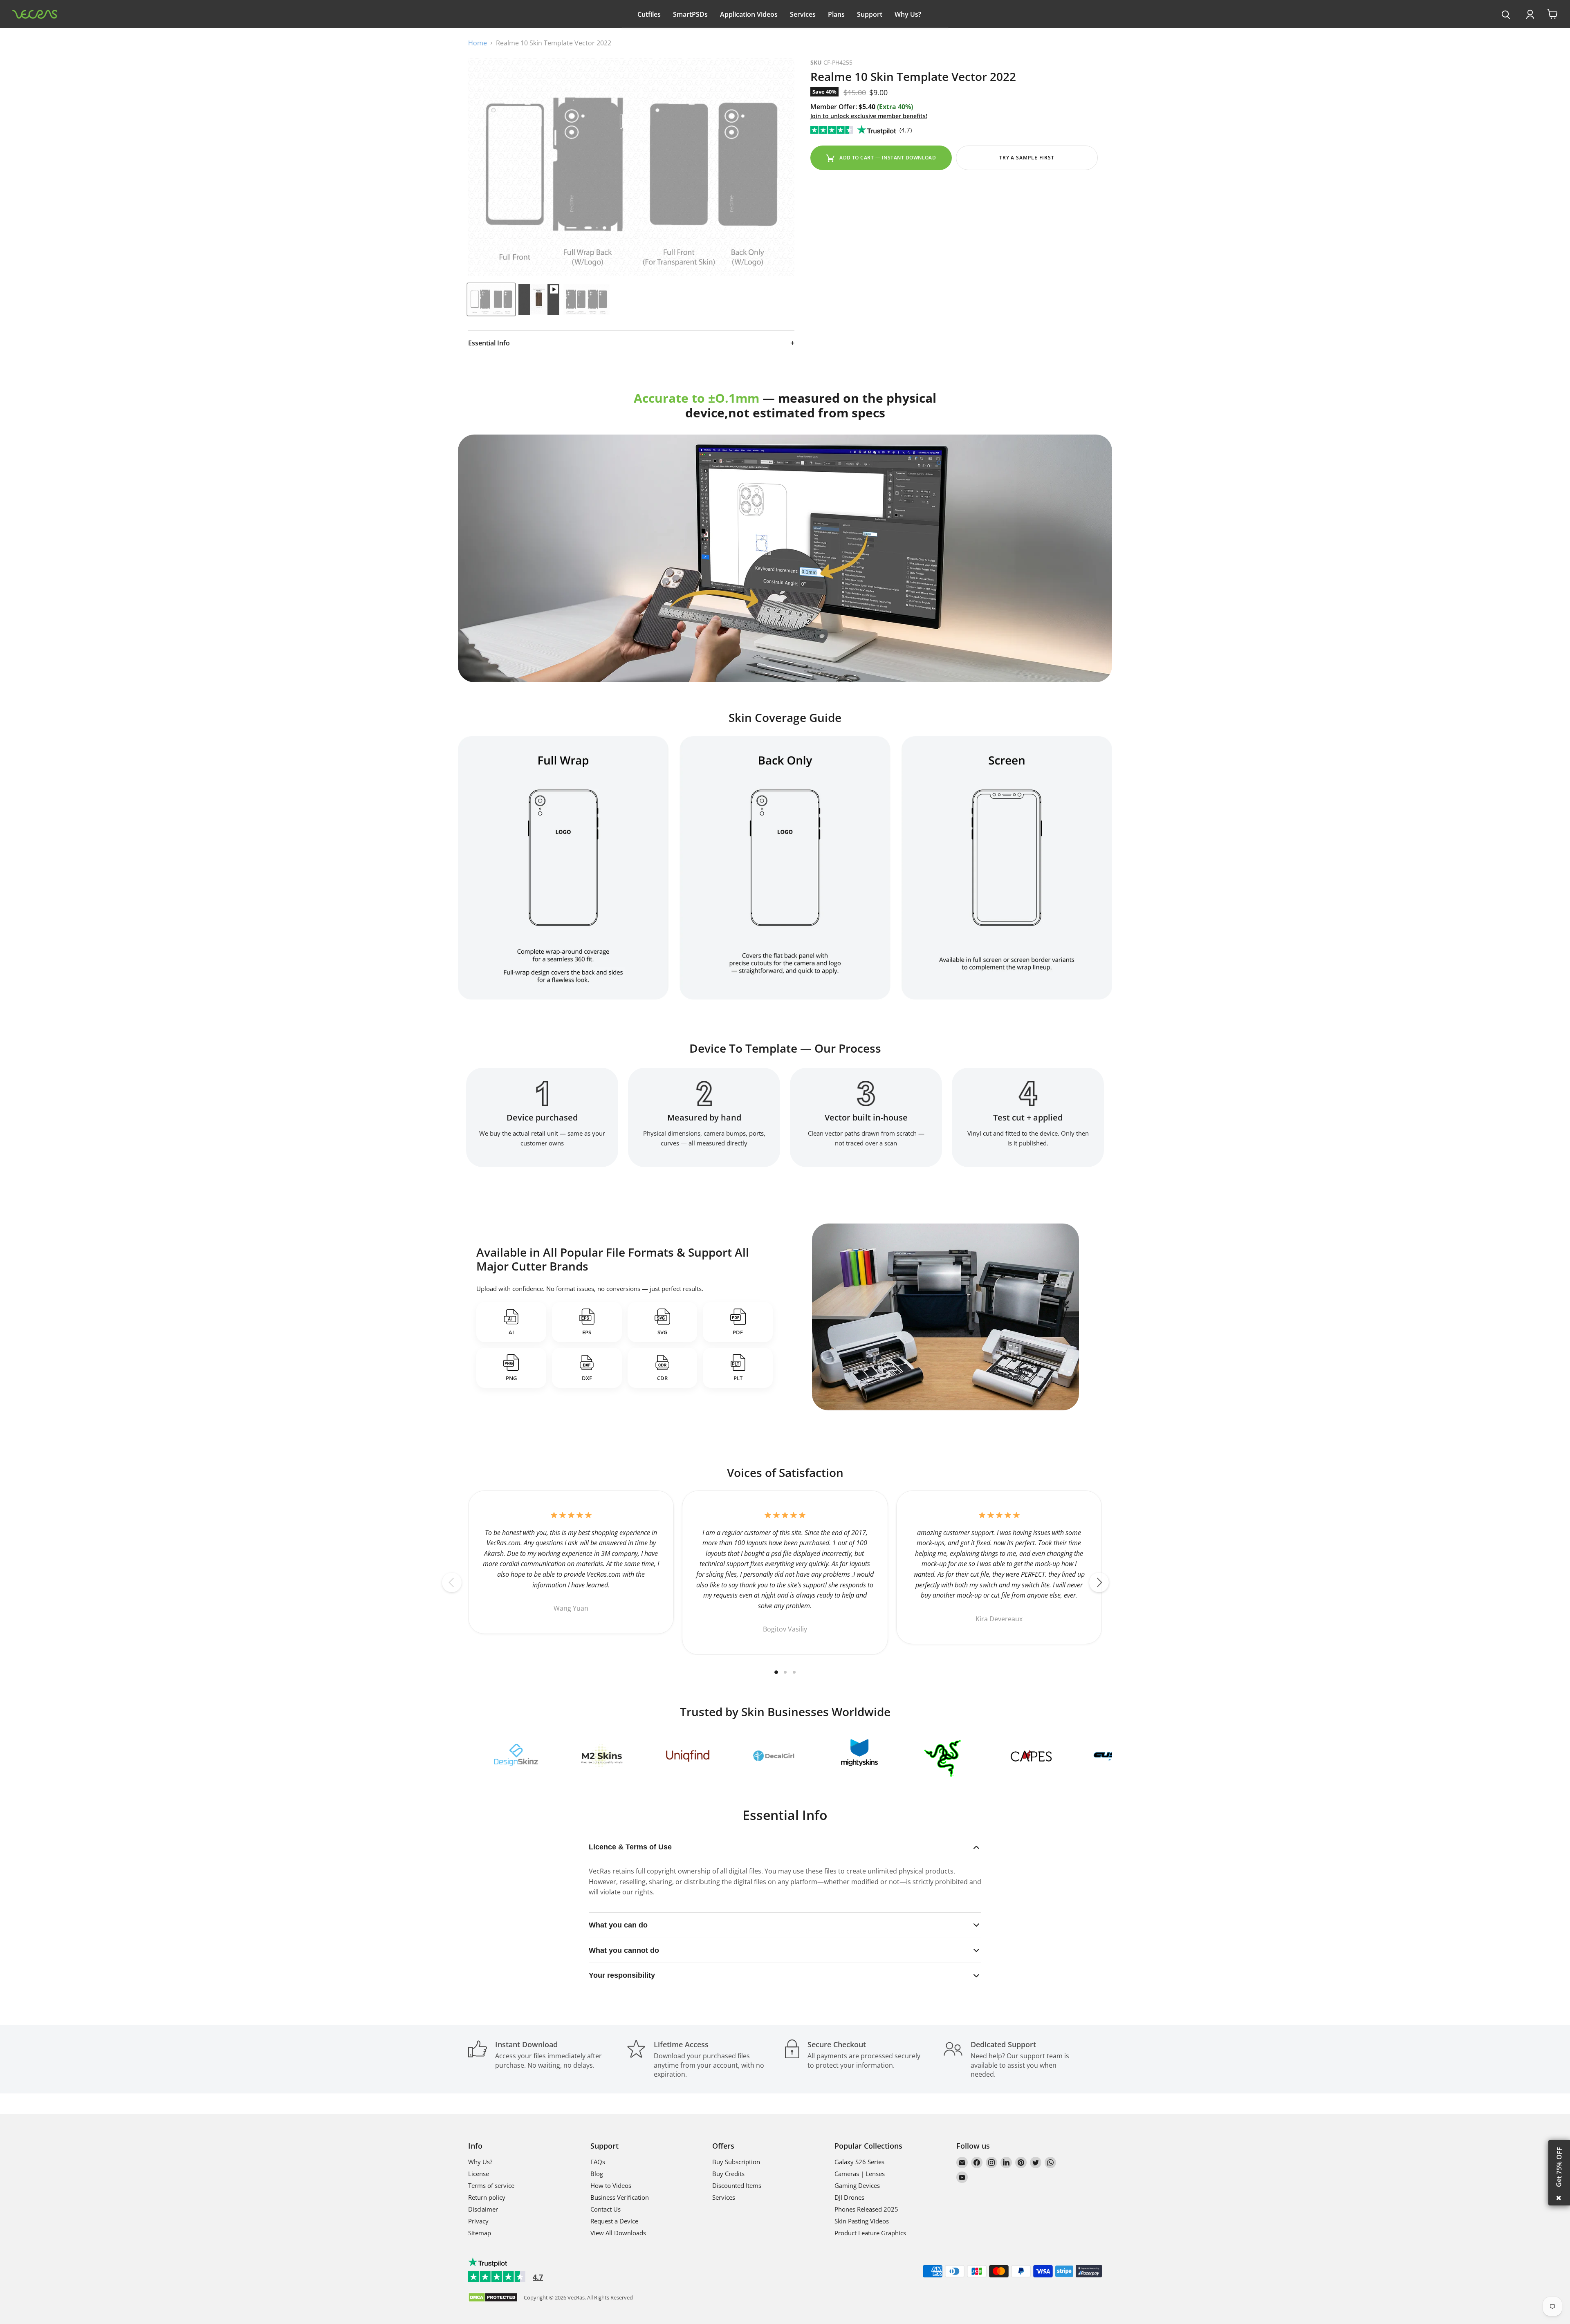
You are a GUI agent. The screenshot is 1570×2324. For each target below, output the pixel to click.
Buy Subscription (736, 2162)
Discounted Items (737, 2185)
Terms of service (491, 2185)
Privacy (478, 2221)
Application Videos (749, 14)
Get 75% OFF (1559, 2167)
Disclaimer (483, 2209)
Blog (597, 2174)
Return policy (487, 2197)
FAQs (598, 2162)
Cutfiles (649, 14)
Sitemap (480, 2233)
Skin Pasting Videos (862, 2221)
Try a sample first (1027, 158)
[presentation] (1506, 15)
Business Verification (620, 2197)
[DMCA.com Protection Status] (493, 2298)
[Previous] (452, 1582)
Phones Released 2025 (866, 2209)
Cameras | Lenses (860, 2174)
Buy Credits (728, 2174)
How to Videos (611, 2185)
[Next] (1099, 1582)
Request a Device (614, 2221)
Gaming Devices (857, 2185)
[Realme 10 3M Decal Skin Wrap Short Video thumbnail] (539, 299)
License (479, 2174)
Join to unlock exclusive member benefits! (869, 116)
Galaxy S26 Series (859, 2162)
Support (870, 14)
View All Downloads (618, 2233)
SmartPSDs (690, 14)
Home (478, 43)
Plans (836, 14)
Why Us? (908, 14)
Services (803, 14)
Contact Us (606, 2209)
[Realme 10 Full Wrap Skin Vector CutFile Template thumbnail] (491, 299)
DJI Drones (849, 2197)
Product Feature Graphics (870, 2233)
